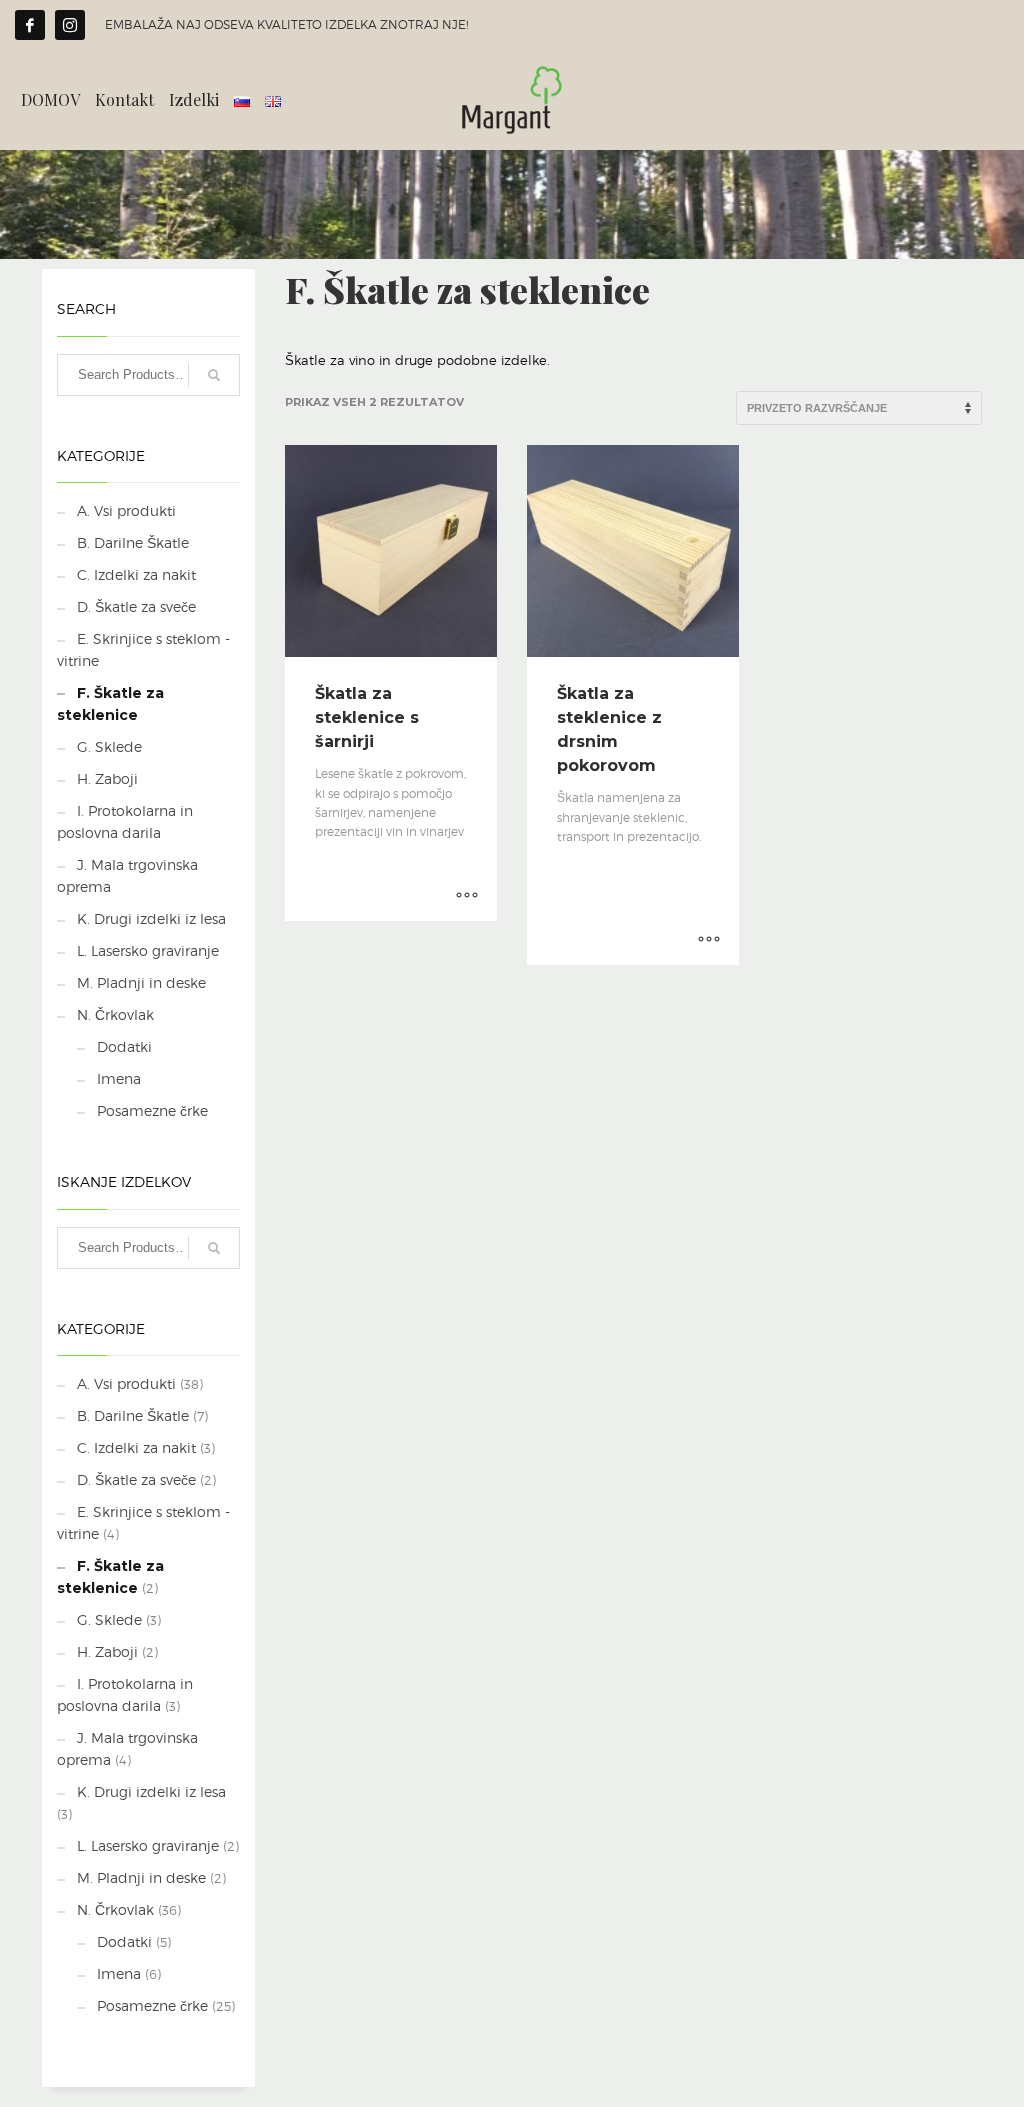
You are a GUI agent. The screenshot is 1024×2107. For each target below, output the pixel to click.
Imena (119, 1078)
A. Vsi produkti (126, 510)
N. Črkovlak (115, 1014)
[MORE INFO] (467, 896)
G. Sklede (109, 746)
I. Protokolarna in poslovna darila (125, 821)
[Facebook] (30, 25)
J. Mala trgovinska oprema (127, 875)
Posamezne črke (152, 1110)
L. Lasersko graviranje (148, 950)
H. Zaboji (107, 778)
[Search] (214, 375)
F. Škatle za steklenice (110, 704)
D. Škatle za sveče (136, 606)
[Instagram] (70, 25)
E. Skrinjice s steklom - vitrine (143, 649)
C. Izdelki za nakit (136, 574)
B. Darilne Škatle (133, 542)
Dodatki (124, 1046)
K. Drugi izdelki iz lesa (151, 918)
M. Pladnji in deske (141, 982)
